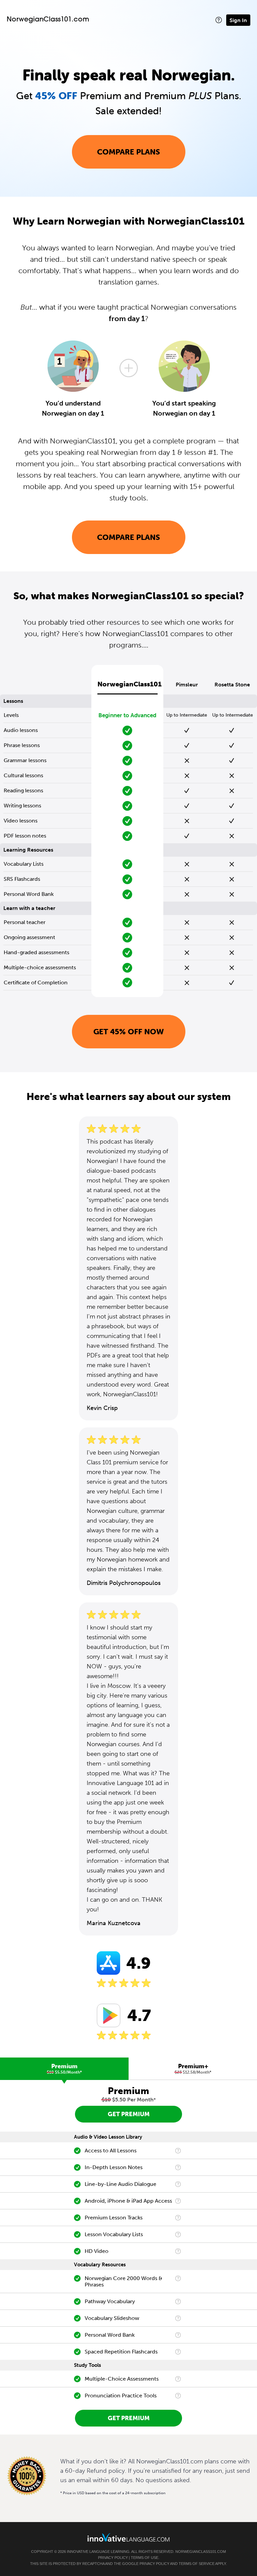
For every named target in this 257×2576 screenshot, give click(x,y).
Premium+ (193, 2069)
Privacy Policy (113, 2558)
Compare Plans (128, 152)
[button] (219, 20)
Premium (64, 2069)
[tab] (64, 2069)
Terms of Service (197, 2564)
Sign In (238, 20)
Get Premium (129, 2114)
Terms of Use (145, 2558)
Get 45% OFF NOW (129, 1032)
